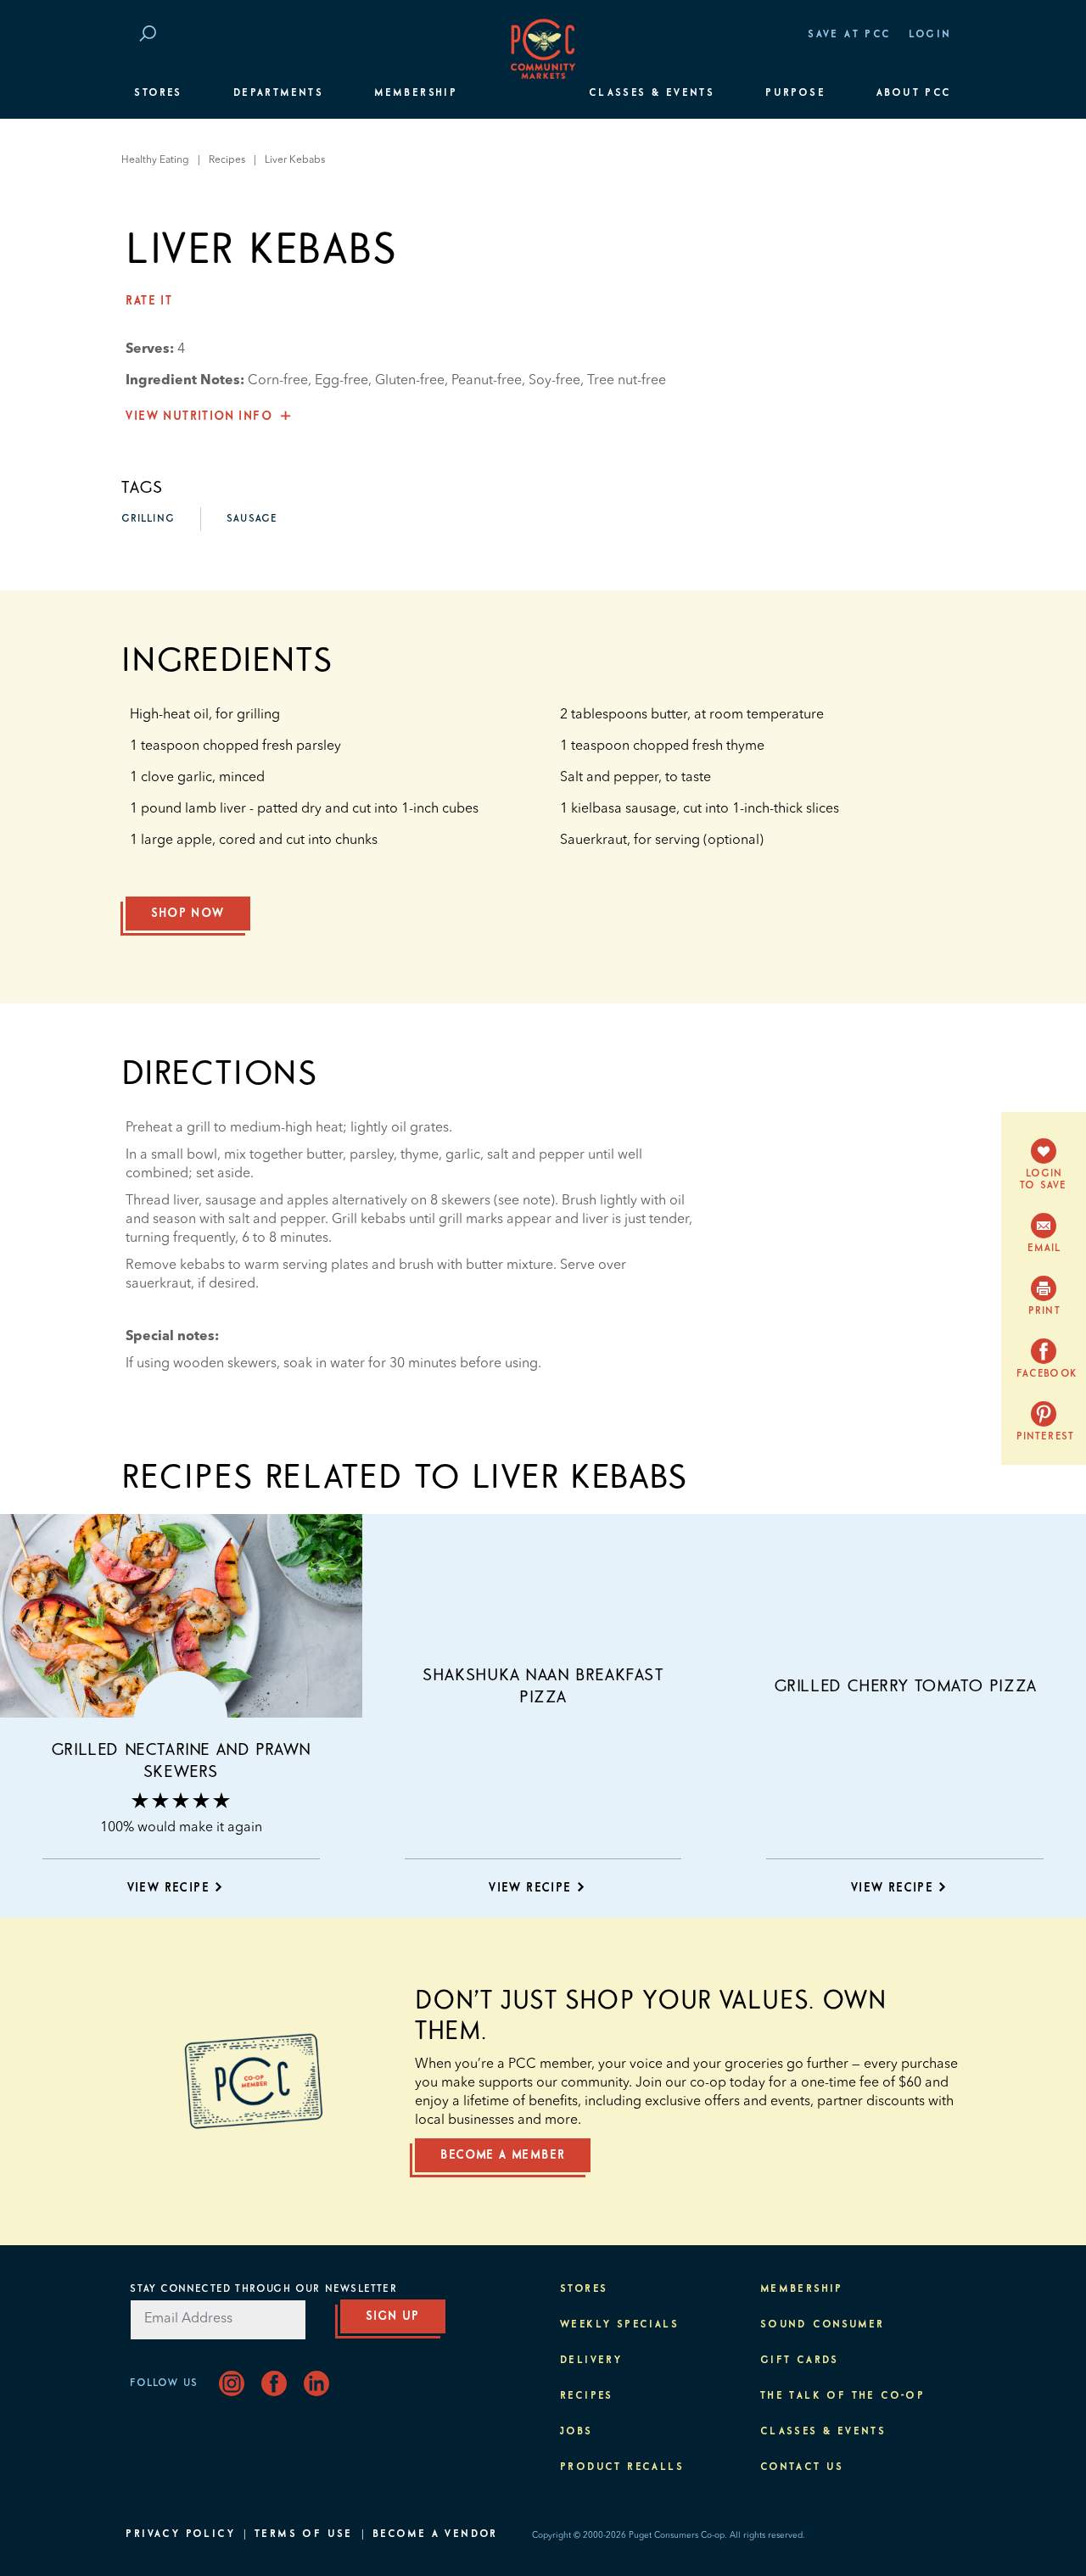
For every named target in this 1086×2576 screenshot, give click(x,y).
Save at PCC (849, 35)
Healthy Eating (155, 160)
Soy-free (554, 381)
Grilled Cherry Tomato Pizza (905, 1686)
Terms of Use (304, 2534)
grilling (148, 519)
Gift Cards (800, 2361)
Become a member (503, 2155)
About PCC (914, 93)
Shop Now (188, 914)
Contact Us (802, 2467)
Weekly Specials (619, 2325)
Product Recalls (622, 2467)
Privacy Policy (180, 2534)
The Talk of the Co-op (842, 2396)
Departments (278, 93)
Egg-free (341, 381)
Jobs (577, 2432)
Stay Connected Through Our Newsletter (263, 2289)
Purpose (795, 93)
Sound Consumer (823, 2325)
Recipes (227, 160)
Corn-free (278, 381)
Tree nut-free (627, 381)
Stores (158, 93)
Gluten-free (410, 381)
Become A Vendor (435, 2534)
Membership (416, 93)
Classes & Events (652, 93)
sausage (252, 519)
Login (930, 35)
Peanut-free (487, 381)
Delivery (591, 2361)
